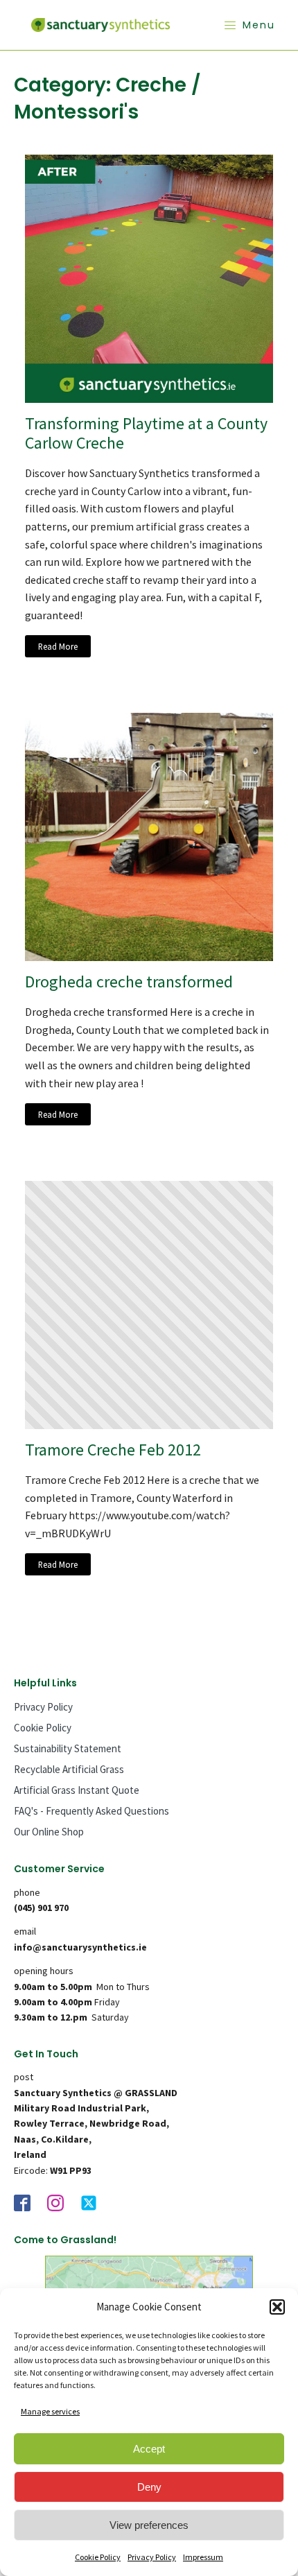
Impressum (203, 2557)
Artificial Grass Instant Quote (77, 1790)
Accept (149, 2449)
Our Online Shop (49, 1832)
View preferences (149, 2525)
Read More (58, 646)
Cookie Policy (98, 2557)
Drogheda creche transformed (129, 982)
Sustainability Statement (68, 1748)
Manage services (50, 2411)
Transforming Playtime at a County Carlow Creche (146, 434)
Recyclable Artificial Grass (69, 1769)
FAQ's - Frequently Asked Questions (91, 1811)
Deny (149, 2487)
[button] (277, 2307)
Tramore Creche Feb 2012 (113, 1450)
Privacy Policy (152, 2557)
